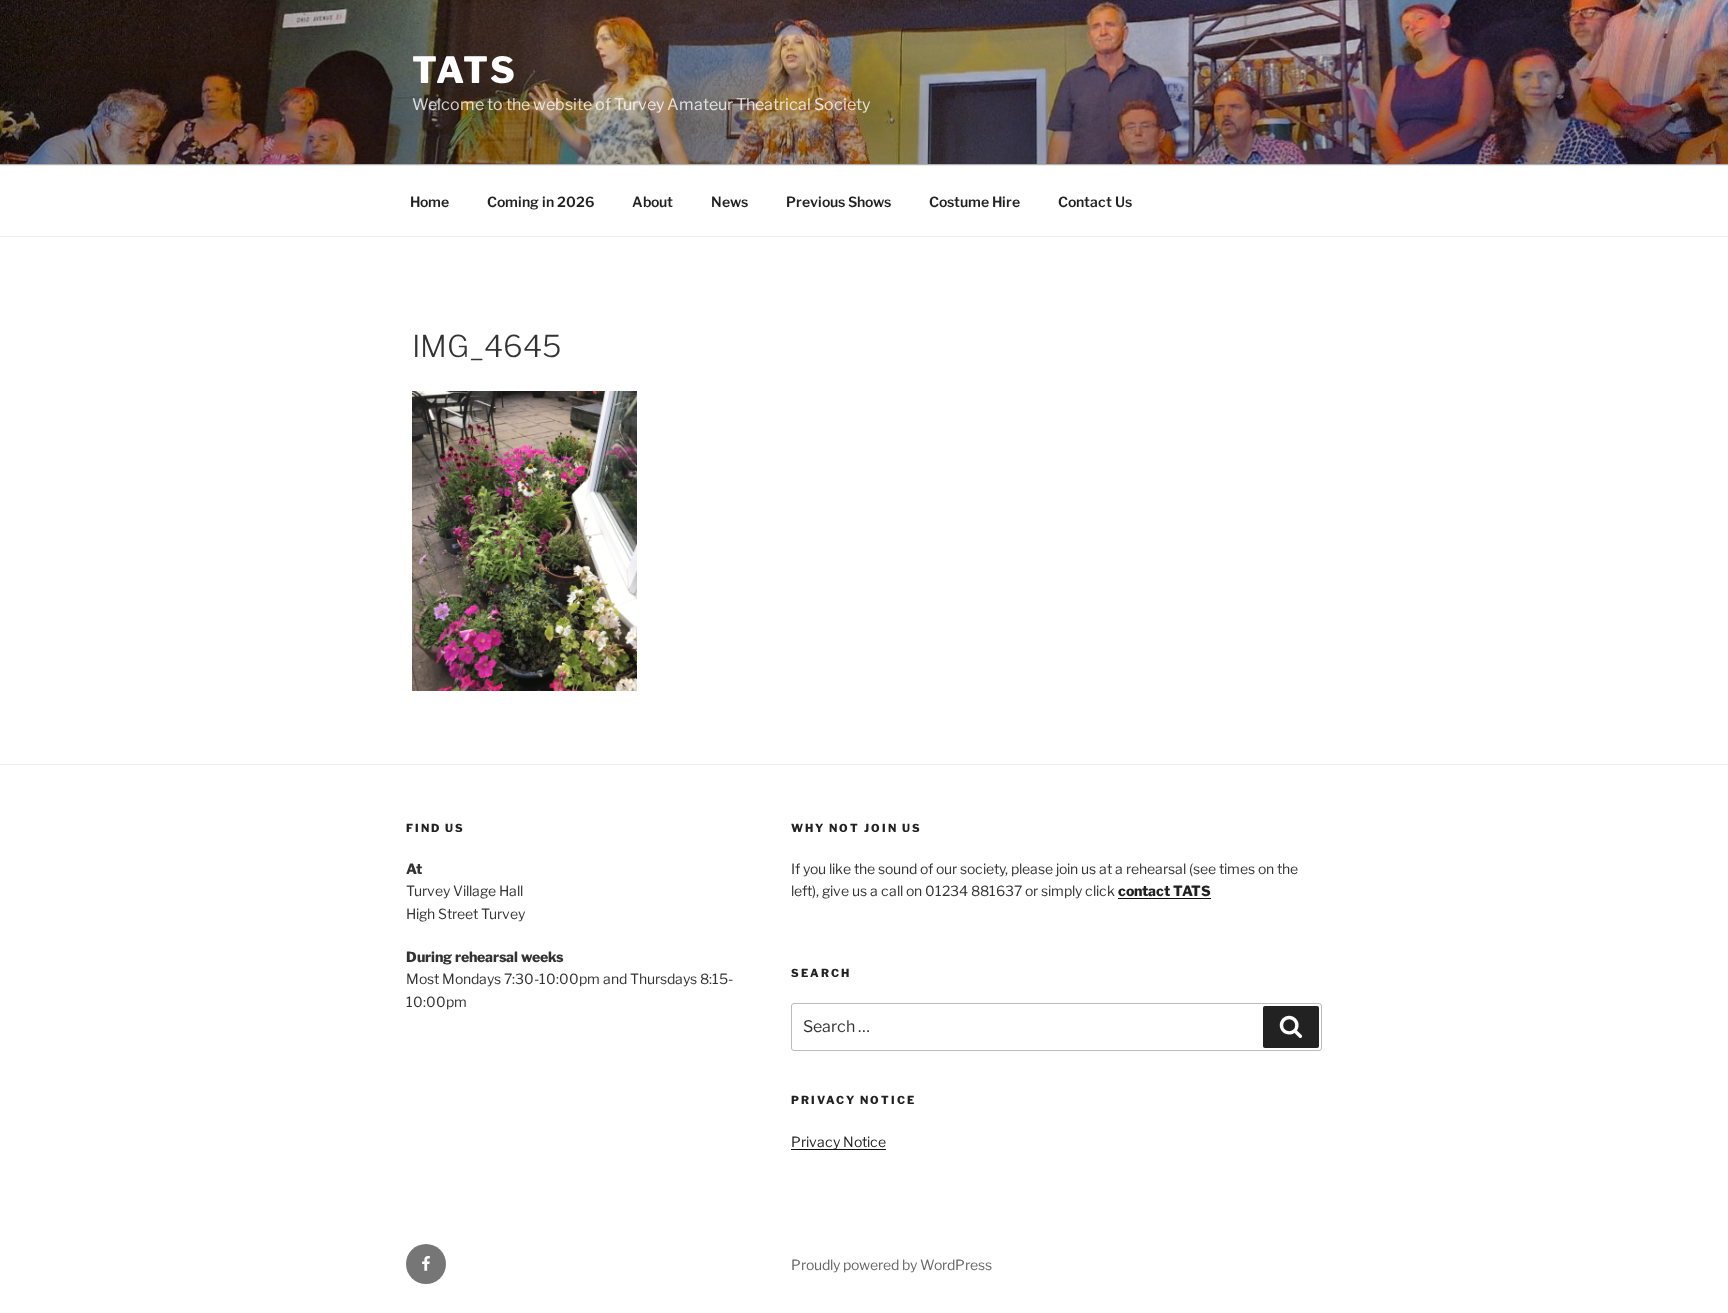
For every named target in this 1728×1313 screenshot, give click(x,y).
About (652, 201)
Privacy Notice (838, 1141)
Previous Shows (838, 201)
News (729, 201)
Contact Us (1095, 201)
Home (429, 201)
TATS (465, 70)
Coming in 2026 (540, 201)
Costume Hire (974, 201)
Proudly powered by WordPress (891, 1264)
